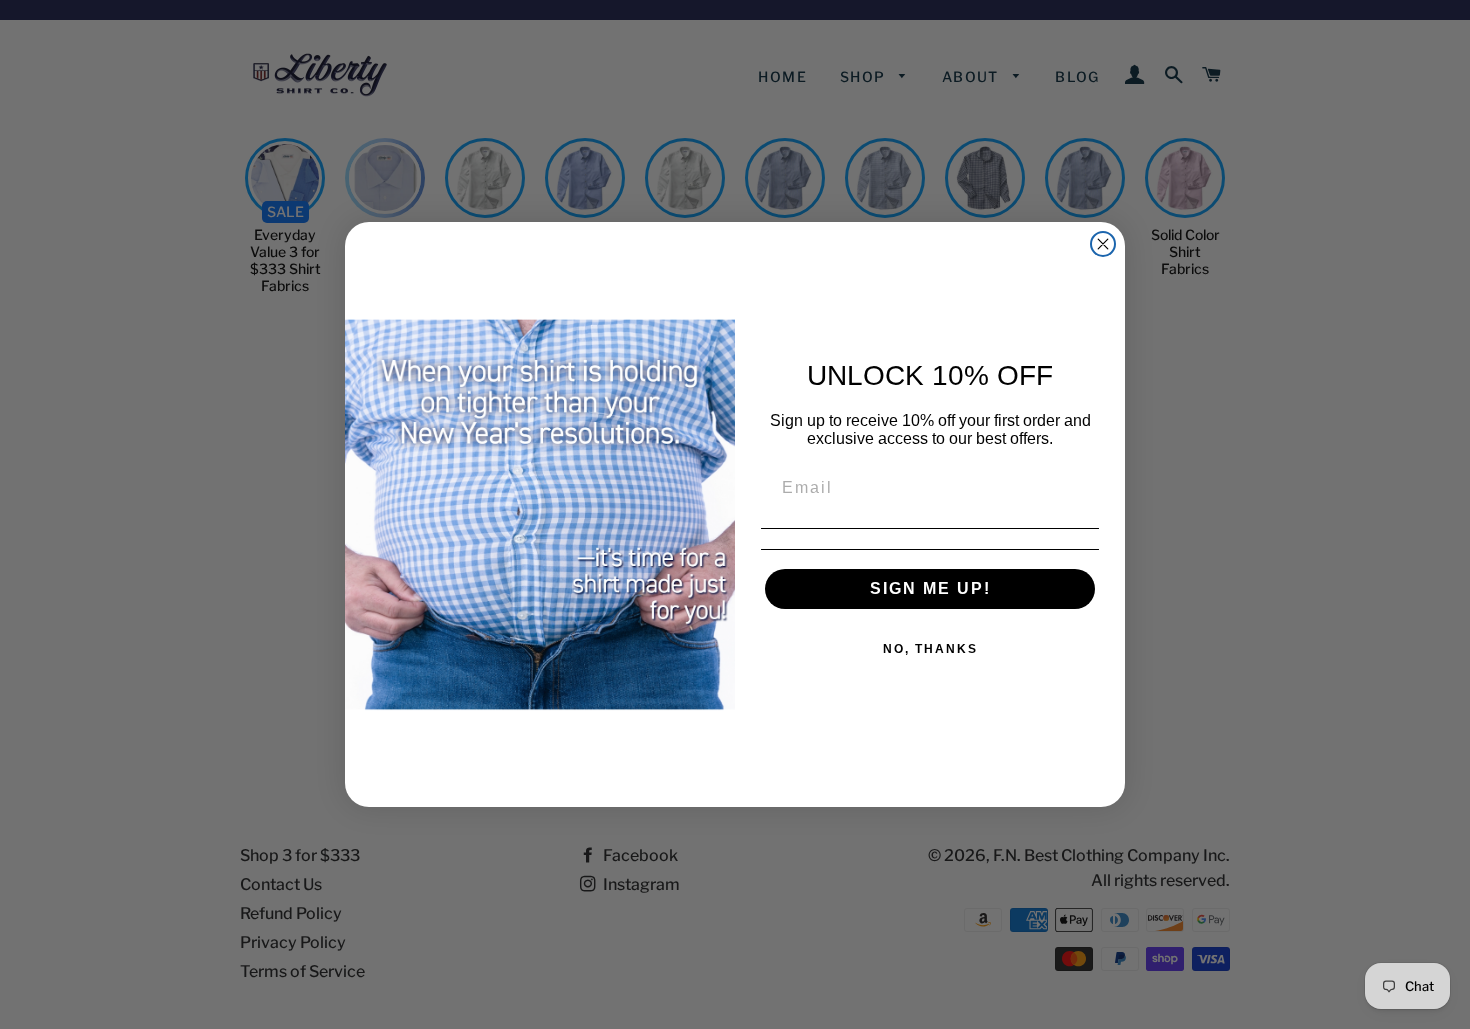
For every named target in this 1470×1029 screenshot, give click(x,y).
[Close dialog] (1103, 244)
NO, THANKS (930, 649)
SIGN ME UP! (930, 588)
